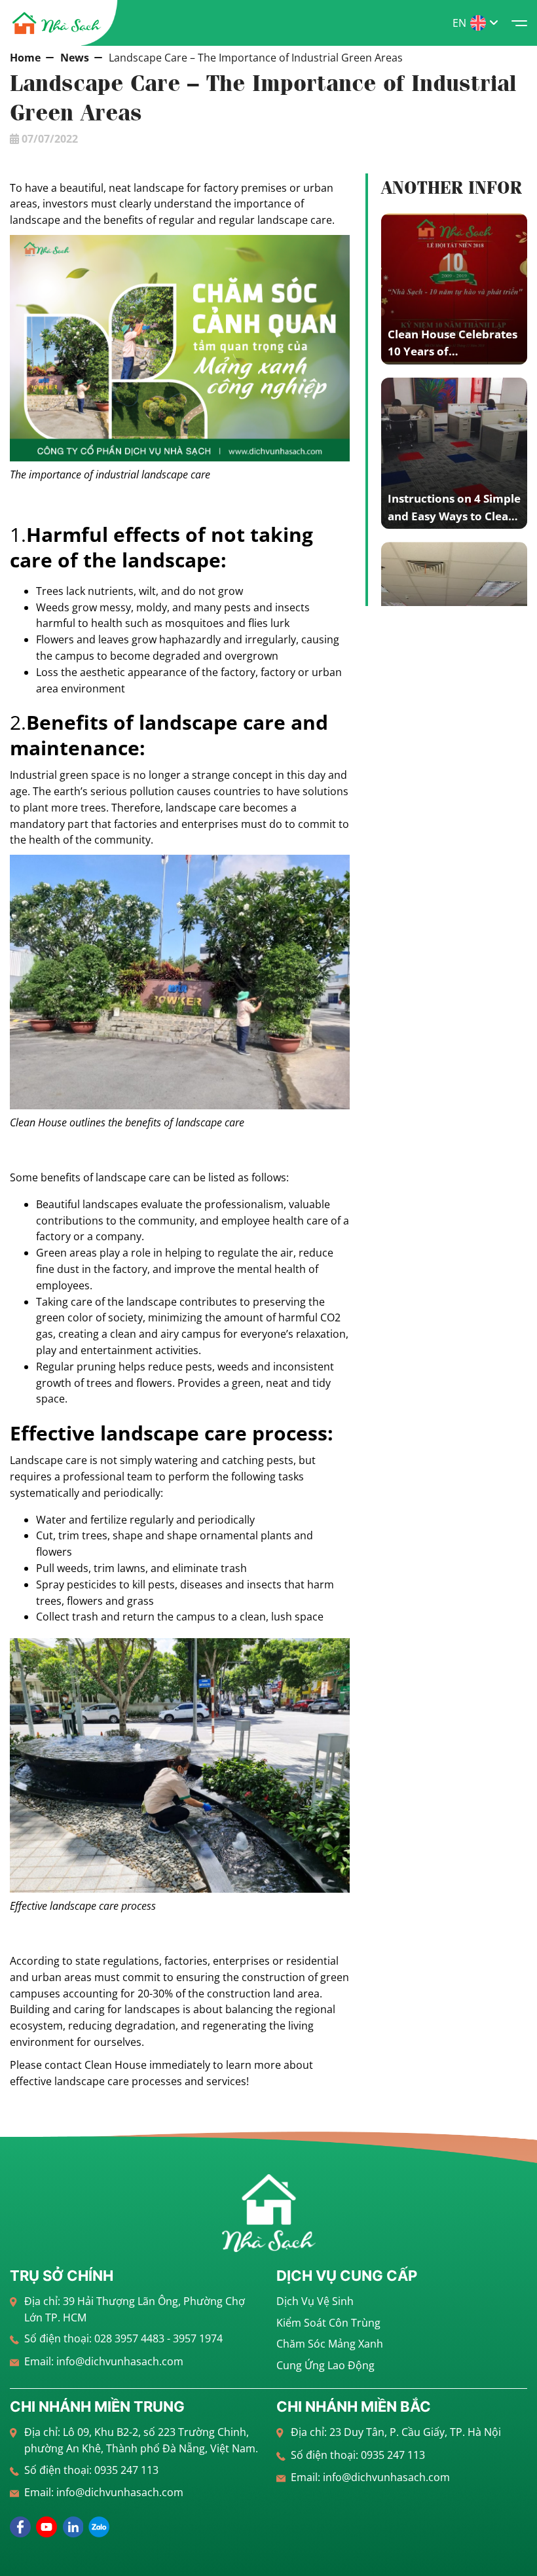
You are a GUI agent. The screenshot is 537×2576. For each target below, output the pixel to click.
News (75, 58)
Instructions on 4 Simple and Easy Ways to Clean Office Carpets (454, 516)
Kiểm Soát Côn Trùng (328, 2323)
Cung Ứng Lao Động (325, 2365)
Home (25, 58)
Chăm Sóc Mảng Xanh (330, 2344)
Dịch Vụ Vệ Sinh (315, 2301)
